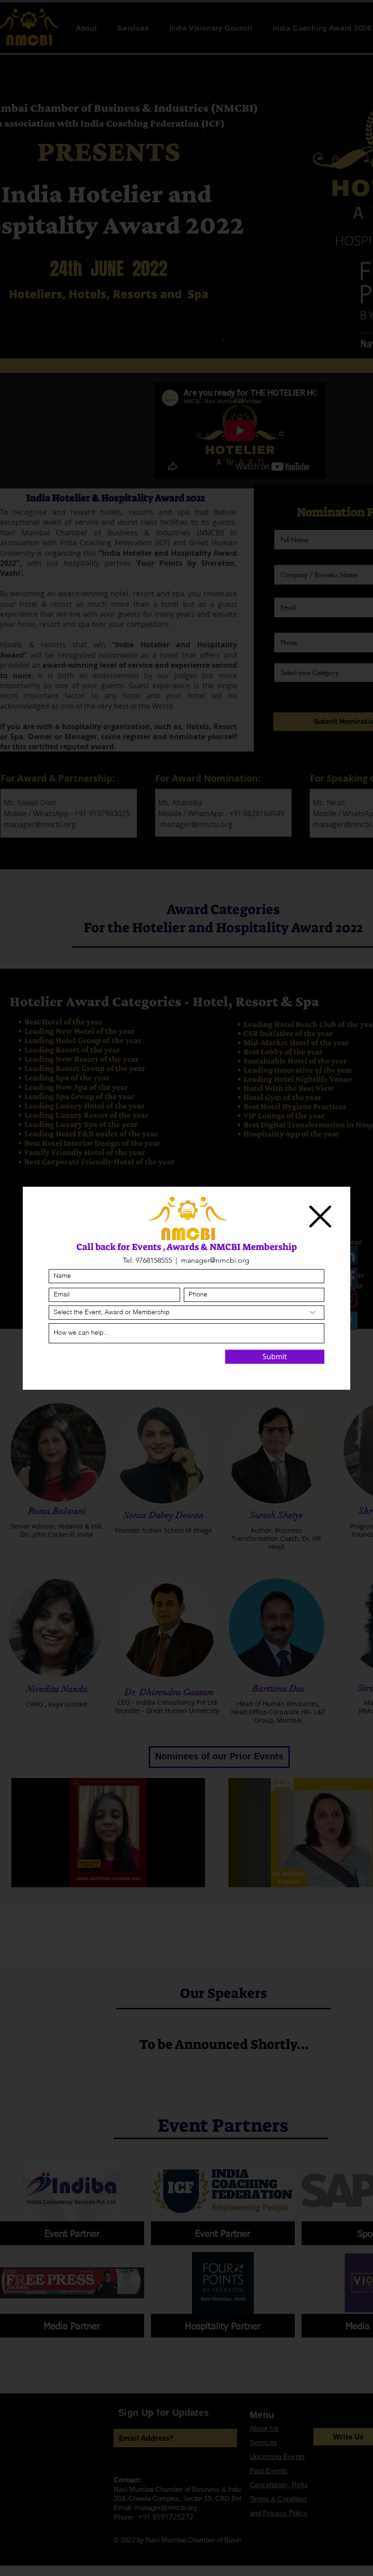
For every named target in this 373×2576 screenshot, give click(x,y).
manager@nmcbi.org (215, 1260)
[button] (320, 1217)
